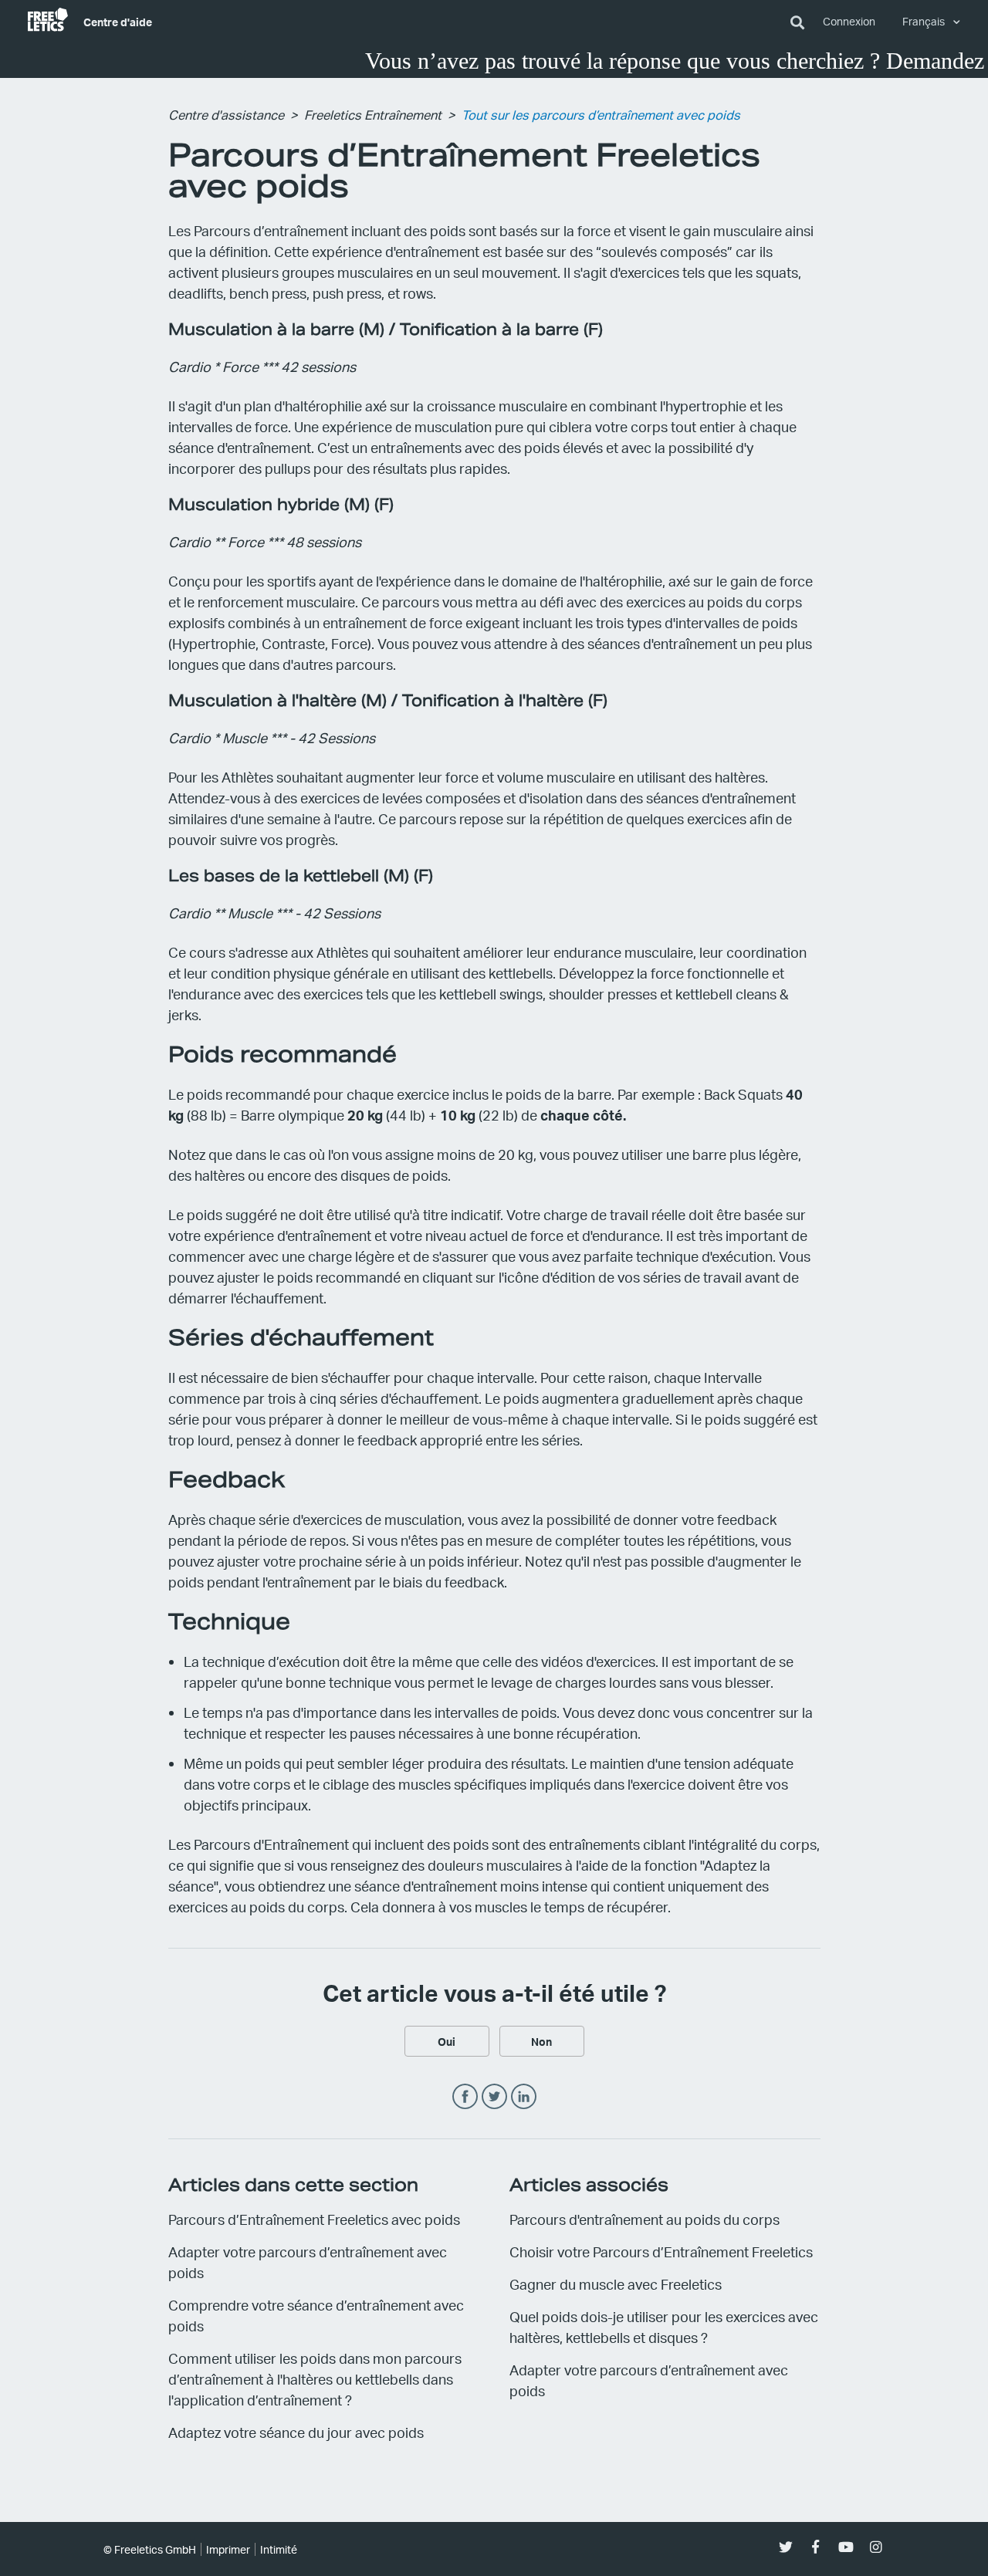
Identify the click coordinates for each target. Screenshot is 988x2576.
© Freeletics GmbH (150, 2549)
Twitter (494, 2097)
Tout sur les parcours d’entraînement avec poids (601, 115)
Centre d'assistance (226, 115)
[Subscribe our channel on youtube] (846, 2547)
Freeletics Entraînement (373, 115)
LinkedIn (524, 2097)
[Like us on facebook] (815, 2547)
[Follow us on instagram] (876, 2547)
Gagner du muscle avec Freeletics (616, 2284)
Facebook (465, 2097)
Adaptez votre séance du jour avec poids (296, 2432)
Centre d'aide (118, 22)
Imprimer (228, 2549)
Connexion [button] (849, 21)
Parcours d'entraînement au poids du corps (645, 2219)
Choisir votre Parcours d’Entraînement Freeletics (661, 2251)
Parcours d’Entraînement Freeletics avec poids (314, 2219)
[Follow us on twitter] (785, 2547)
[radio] (447, 2041)
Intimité (279, 2549)
